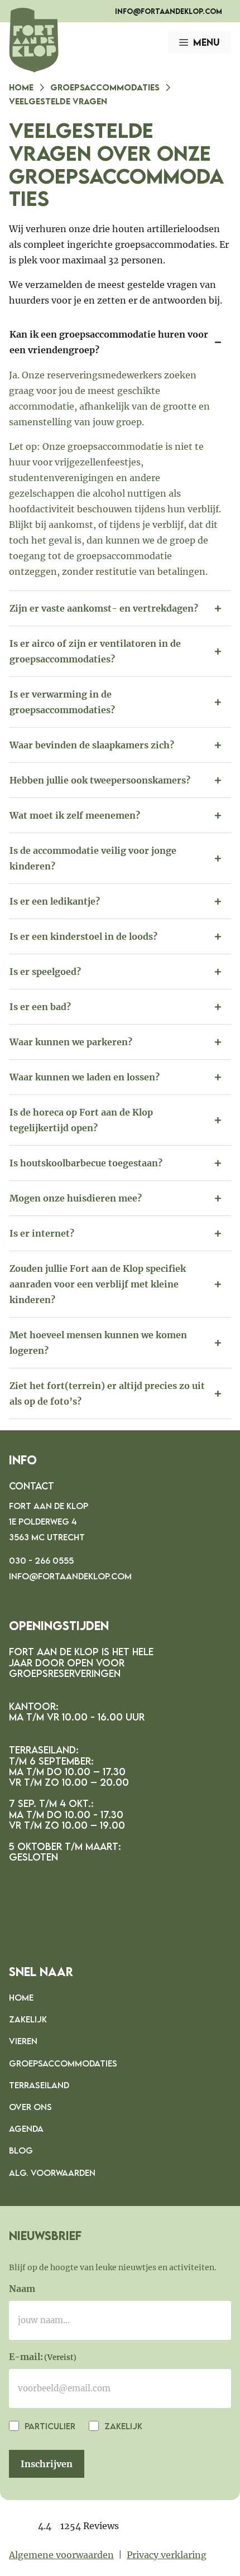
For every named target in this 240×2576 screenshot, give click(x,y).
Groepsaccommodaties (105, 87)
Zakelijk (28, 2019)
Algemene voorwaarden (61, 2555)
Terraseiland (39, 2085)
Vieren (23, 2041)
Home (21, 87)
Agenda (26, 2128)
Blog (21, 2150)
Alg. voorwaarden (52, 2173)
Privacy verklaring (167, 2555)
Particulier (49, 2426)
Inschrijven (47, 2464)
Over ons (30, 2107)
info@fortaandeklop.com (169, 11)
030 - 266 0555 (41, 1560)
